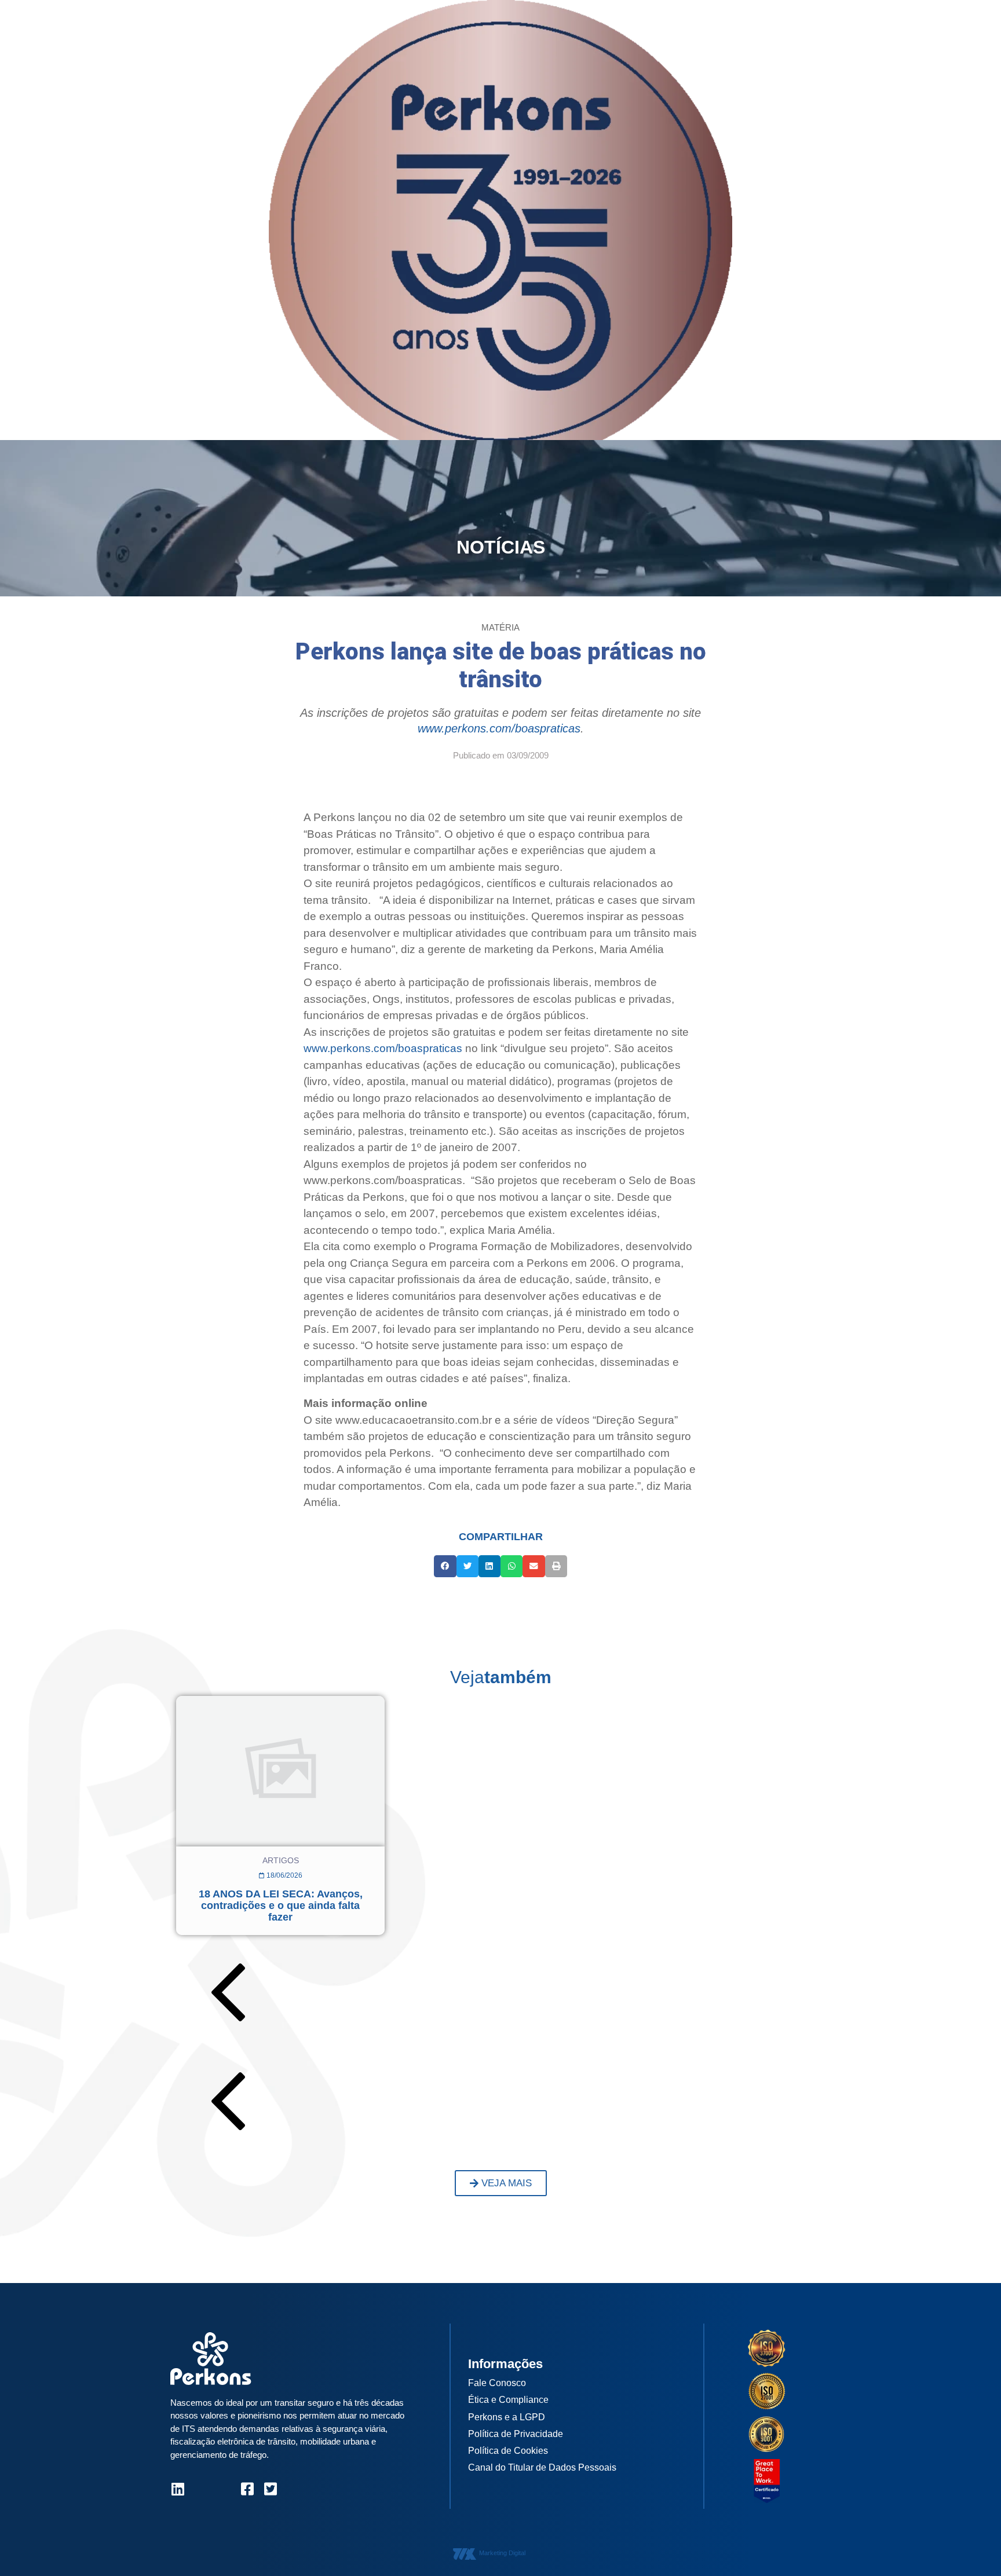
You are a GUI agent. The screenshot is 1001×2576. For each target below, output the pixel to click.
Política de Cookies (508, 2451)
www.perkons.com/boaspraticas (499, 728)
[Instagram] (201, 2489)
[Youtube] (224, 2489)
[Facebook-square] (247, 2489)
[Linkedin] (178, 2489)
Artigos (281, 1860)
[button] (445, 1566)
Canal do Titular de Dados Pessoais (542, 2467)
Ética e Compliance (508, 2400)
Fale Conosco (497, 2383)
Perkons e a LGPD (507, 2417)
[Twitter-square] (270, 2489)
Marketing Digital (502, 2553)
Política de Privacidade (516, 2434)
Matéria (500, 627)
